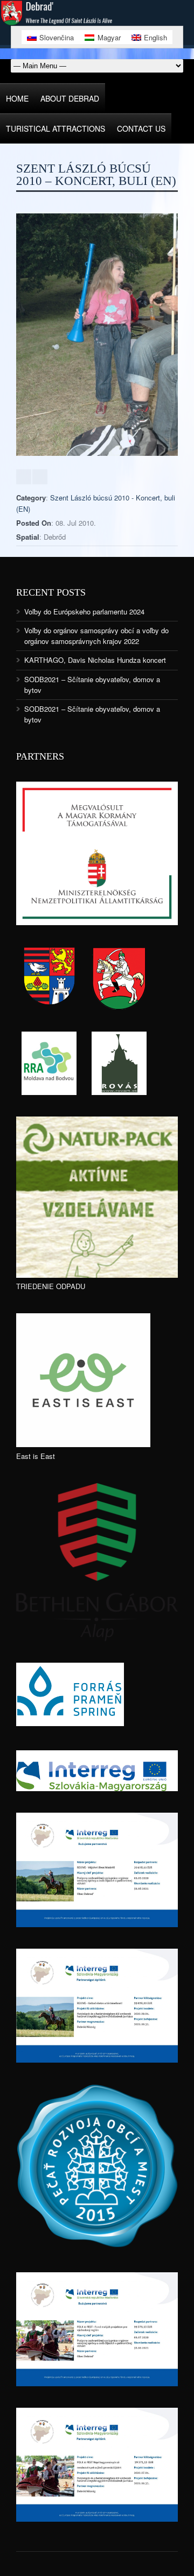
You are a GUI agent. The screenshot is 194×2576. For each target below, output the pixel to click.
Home (17, 98)
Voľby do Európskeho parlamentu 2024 (84, 611)
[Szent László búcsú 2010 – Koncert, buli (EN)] (97, 453)
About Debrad (70, 98)
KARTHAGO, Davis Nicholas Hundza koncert (95, 660)
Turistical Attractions (56, 128)
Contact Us (141, 128)
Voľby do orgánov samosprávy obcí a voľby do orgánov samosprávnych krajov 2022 (96, 636)
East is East (36, 1456)
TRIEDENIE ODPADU (51, 1286)
